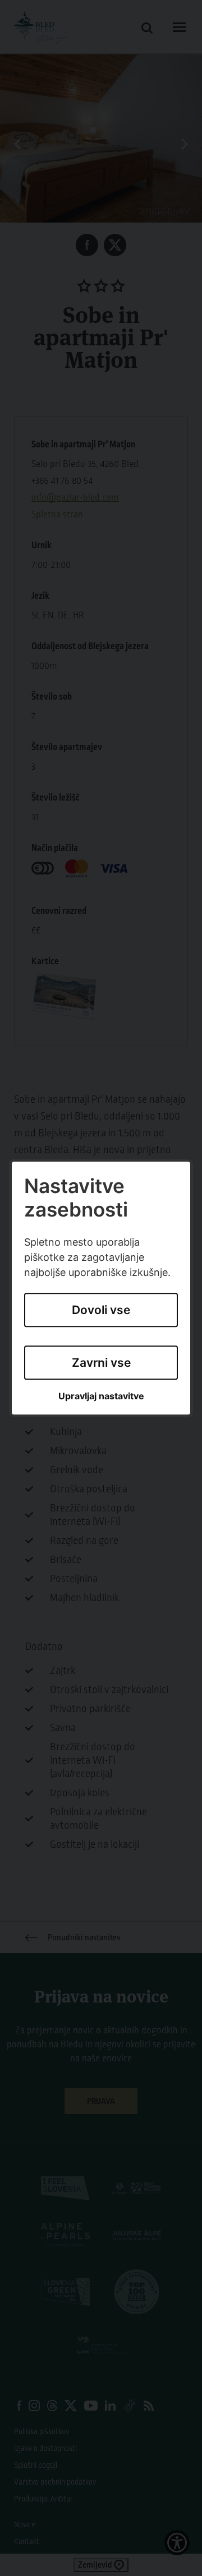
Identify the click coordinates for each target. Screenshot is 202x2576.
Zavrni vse (101, 1363)
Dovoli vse (101, 1310)
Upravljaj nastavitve (101, 1397)
